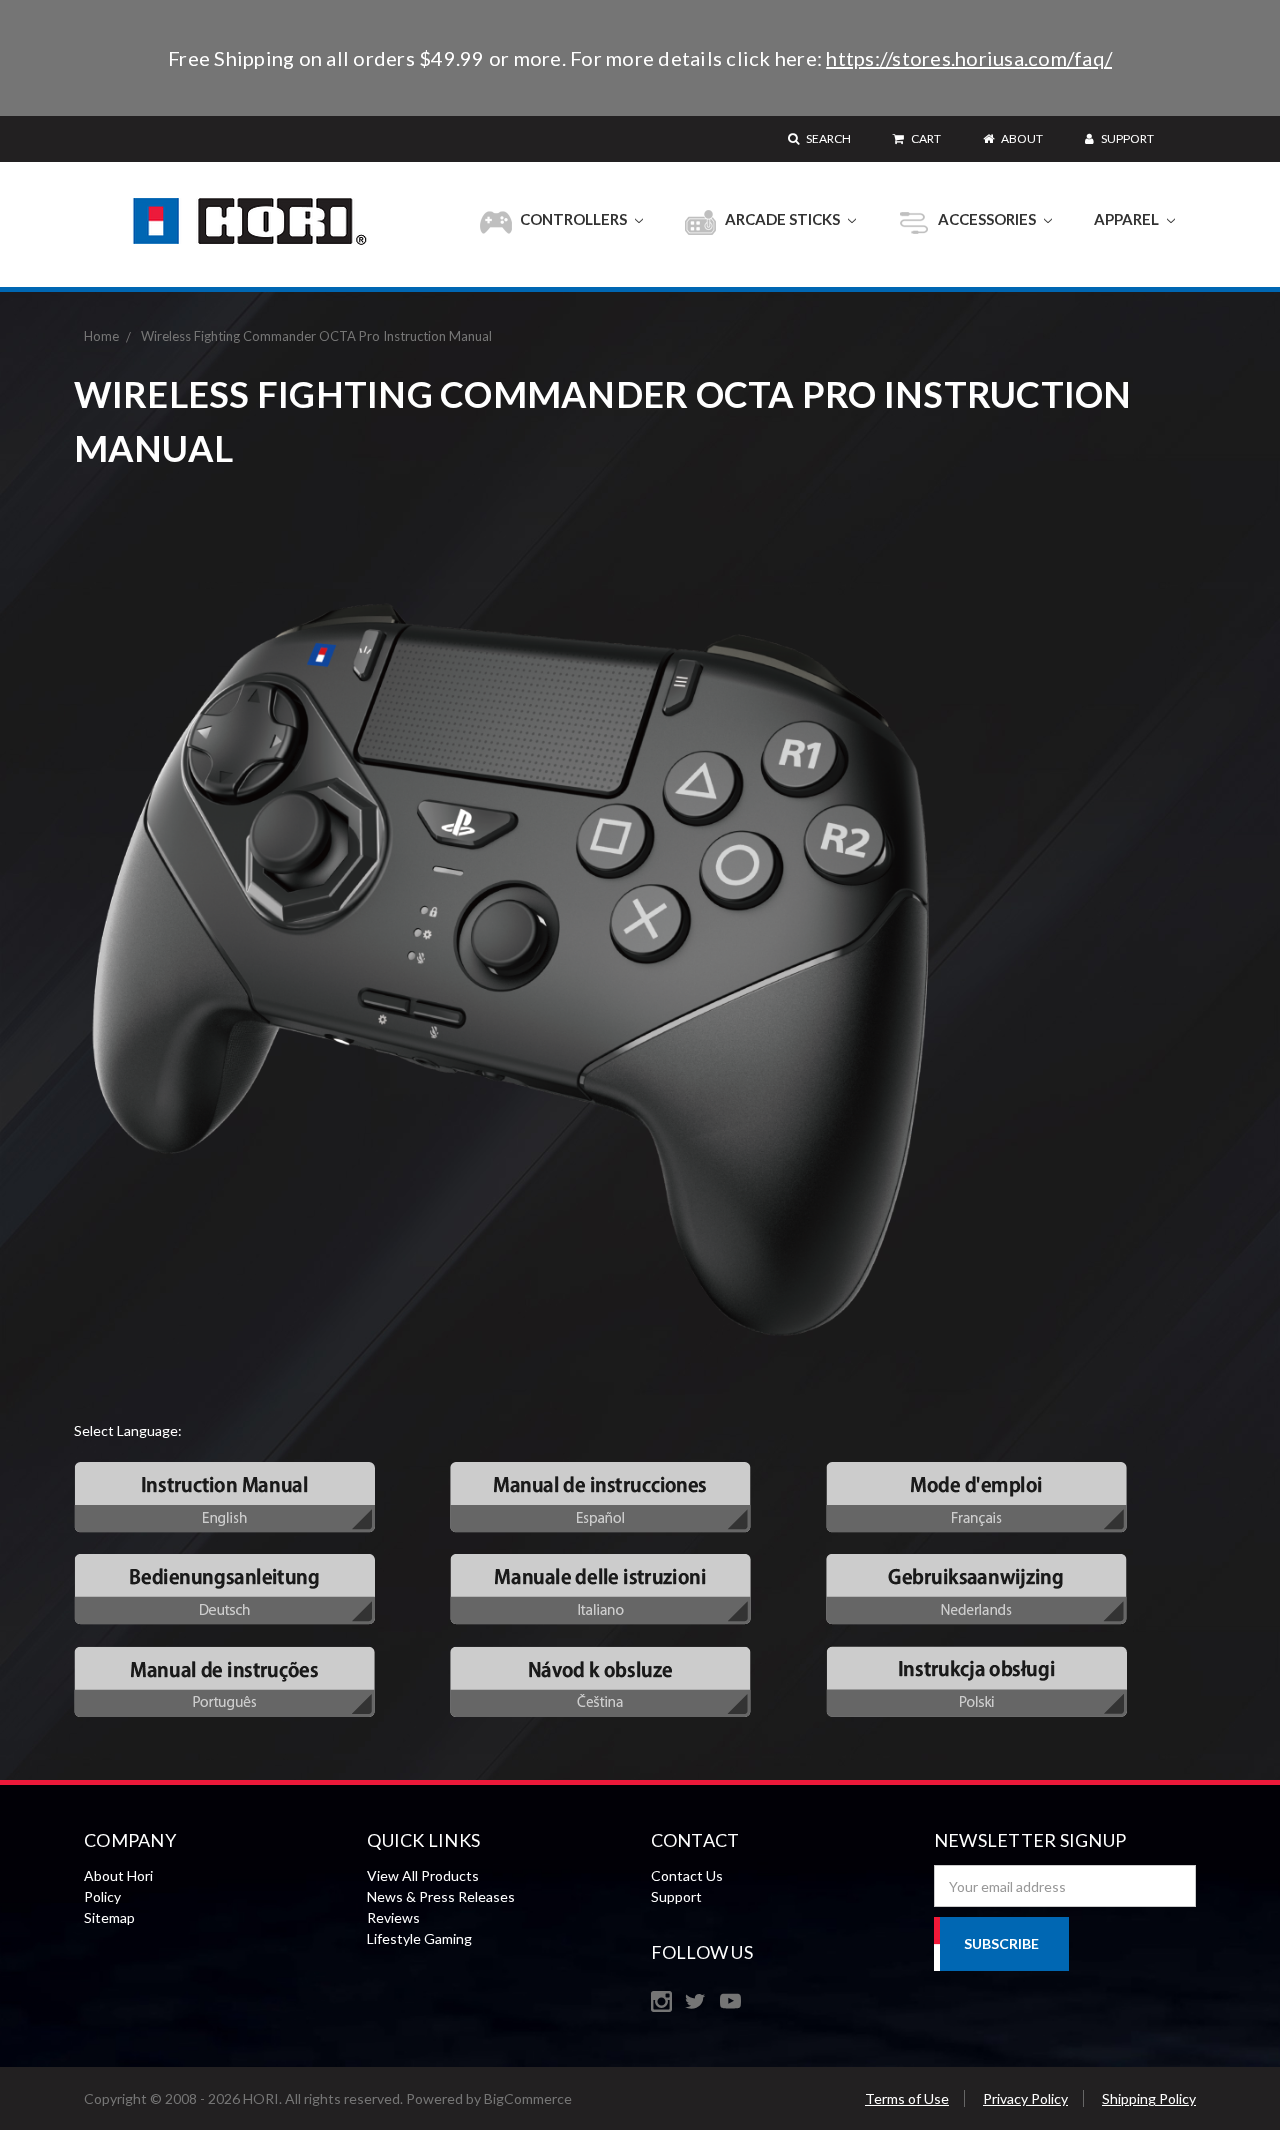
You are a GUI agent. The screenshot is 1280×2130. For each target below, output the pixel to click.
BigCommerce (528, 2098)
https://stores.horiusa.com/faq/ (969, 58)
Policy (102, 1896)
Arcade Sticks (782, 219)
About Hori (118, 1875)
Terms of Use (907, 2098)
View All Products (423, 1875)
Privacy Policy (1025, 2098)
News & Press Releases (441, 1896)
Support (1126, 138)
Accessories (987, 219)
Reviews (393, 1917)
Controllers (573, 219)
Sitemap (109, 1917)
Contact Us (687, 1875)
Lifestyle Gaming (419, 1938)
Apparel (1128, 219)
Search (827, 138)
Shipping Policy (1149, 2098)
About (1021, 138)
